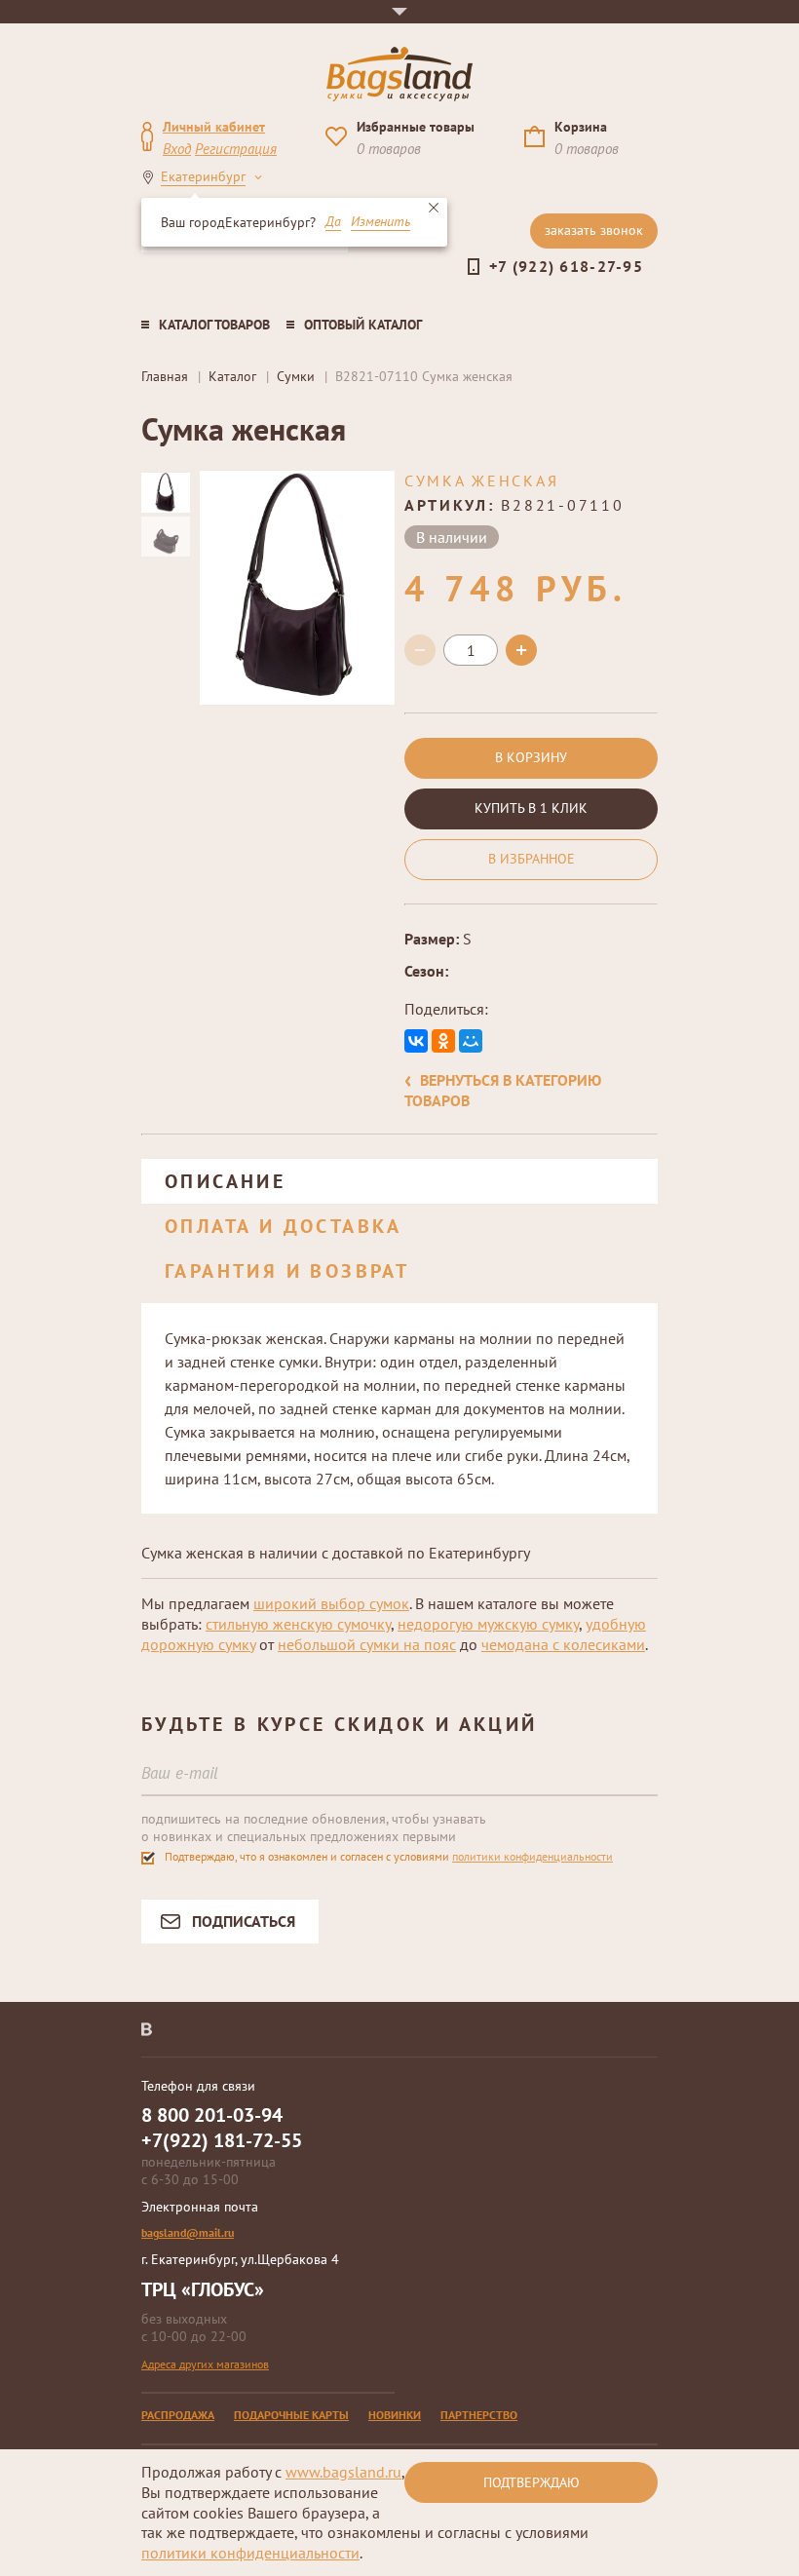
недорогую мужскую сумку (488, 1624)
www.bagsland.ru (343, 2472)
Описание (225, 1181)
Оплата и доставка (284, 1226)
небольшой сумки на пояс (367, 1644)
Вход (177, 149)
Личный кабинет (214, 127)
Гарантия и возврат (287, 1271)
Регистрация (236, 149)
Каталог (232, 376)
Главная (165, 376)
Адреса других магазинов (205, 2364)
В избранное (532, 859)
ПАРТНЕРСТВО (479, 2415)
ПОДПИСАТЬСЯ (244, 1921)
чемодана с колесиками (563, 1644)
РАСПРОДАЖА (178, 2415)
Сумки (296, 376)
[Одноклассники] (443, 1041)
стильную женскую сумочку (298, 1624)
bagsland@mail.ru (188, 2232)
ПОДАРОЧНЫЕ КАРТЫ (291, 2415)
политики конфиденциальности (533, 1856)
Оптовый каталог (363, 325)
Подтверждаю (532, 2482)
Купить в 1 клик (531, 808)
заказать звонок (594, 230)
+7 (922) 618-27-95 (566, 266)
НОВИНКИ (395, 2415)
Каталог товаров (214, 325)
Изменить (380, 222)
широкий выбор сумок (331, 1603)
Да (333, 222)
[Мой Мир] (471, 1041)
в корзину (531, 757)
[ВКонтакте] (416, 1041)
